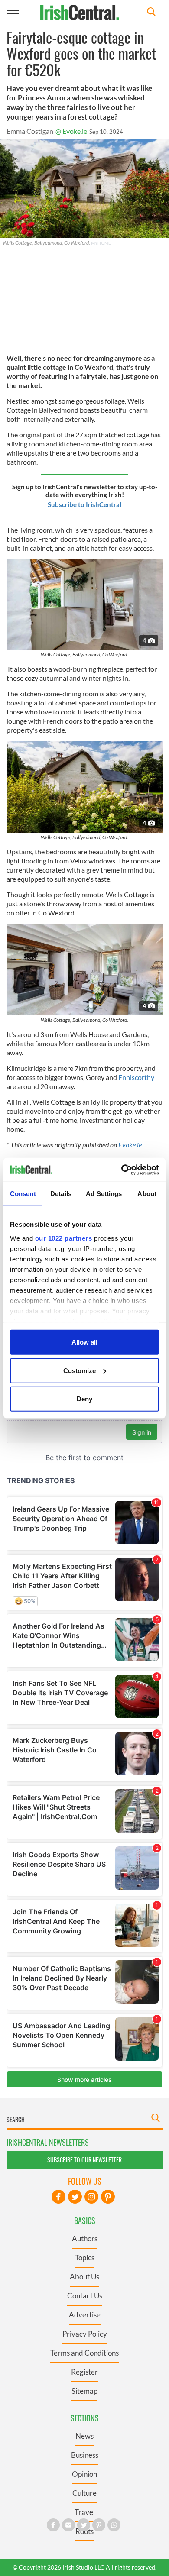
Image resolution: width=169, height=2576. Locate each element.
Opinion (84, 2474)
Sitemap (84, 2391)
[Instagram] (91, 2197)
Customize (80, 1370)
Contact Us (85, 2296)
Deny (84, 1399)
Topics (85, 2258)
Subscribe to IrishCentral (84, 504)
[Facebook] (58, 2197)
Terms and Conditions (84, 2353)
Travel (85, 2512)
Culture (84, 2493)
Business (85, 2455)
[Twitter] (75, 2197)
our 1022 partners (64, 1238)
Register (84, 2372)
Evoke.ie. (131, 1145)
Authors (85, 2238)
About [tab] (147, 1194)
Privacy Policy (85, 2334)
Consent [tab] (23, 1194)
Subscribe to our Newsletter (84, 2160)
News (84, 2436)
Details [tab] (61, 1194)
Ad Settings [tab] (104, 1194)
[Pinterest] (108, 2197)
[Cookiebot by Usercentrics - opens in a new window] (122, 1170)
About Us (84, 2277)
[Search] (151, 13)
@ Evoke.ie (71, 131)
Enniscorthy (136, 1077)
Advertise (85, 2315)
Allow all (84, 1342)
